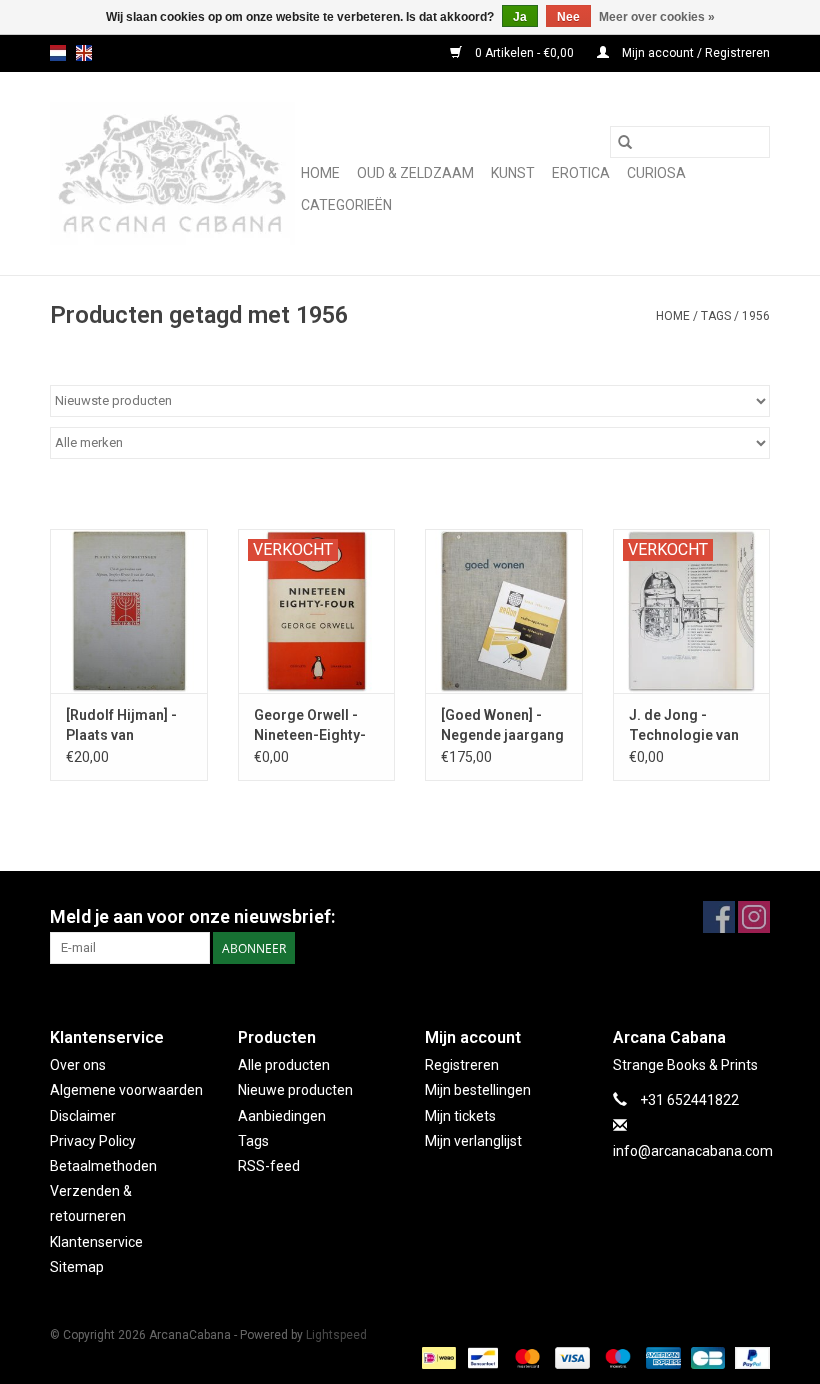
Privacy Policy (93, 1141)
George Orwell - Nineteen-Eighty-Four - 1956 (310, 726)
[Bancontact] (481, 1357)
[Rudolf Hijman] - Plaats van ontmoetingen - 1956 (121, 726)
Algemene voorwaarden (126, 1090)
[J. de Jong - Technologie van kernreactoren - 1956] (692, 611)
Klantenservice (96, 1242)
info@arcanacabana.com (693, 1151)
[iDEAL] (437, 1357)
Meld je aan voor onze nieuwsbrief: (192, 916)
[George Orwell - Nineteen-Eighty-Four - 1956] (317, 611)
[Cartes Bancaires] (706, 1357)
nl (58, 53)
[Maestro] (615, 1357)
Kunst (513, 173)
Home (320, 173)
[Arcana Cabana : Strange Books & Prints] (172, 173)
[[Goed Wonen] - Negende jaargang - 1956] (504, 611)
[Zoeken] (625, 142)
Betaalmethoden (103, 1166)
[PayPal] (749, 1357)
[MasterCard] (525, 1357)
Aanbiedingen (282, 1116)
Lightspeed (336, 1335)
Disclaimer (83, 1116)
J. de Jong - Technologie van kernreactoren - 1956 (684, 726)
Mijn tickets (460, 1116)
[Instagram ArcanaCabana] (754, 917)
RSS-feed (269, 1166)
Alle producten (284, 1065)
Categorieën (346, 205)
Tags (716, 316)
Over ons (78, 1065)
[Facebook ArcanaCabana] (719, 917)
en (84, 53)
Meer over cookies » (657, 17)
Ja (520, 17)
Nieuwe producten (295, 1090)
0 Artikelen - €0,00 (524, 53)
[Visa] (570, 1357)
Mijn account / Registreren (694, 53)
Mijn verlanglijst (473, 1141)
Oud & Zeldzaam (415, 173)
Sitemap (77, 1267)
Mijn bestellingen (478, 1090)
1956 (756, 316)
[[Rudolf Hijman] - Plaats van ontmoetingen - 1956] (129, 611)
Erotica (581, 173)
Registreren (462, 1065)
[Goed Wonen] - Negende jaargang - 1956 (502, 726)
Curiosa (656, 173)
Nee (568, 17)
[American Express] (661, 1357)
